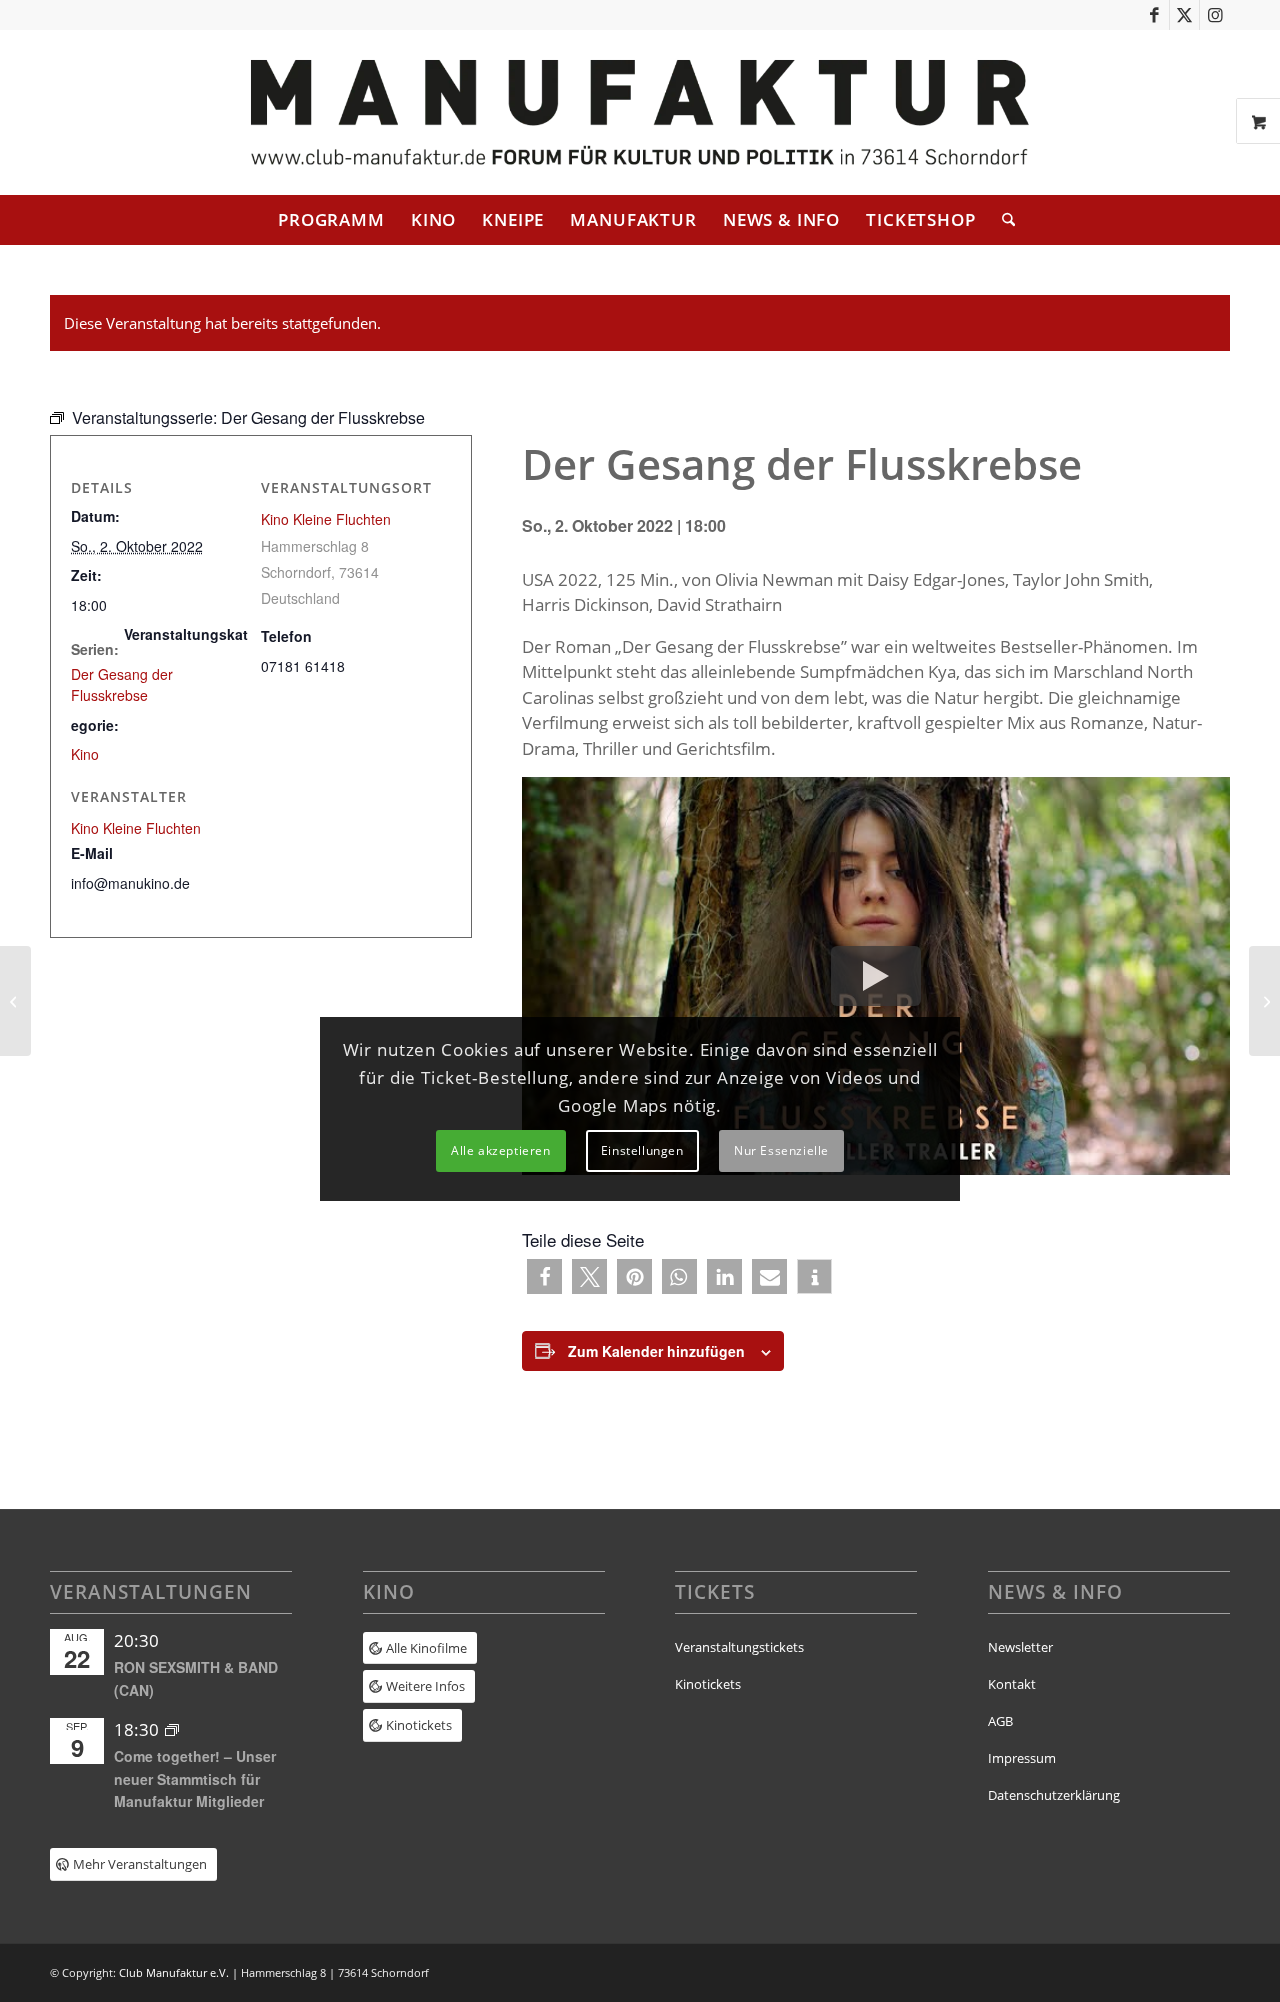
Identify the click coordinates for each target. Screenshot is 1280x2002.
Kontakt (1012, 1684)
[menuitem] (331, 220)
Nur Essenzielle (781, 1150)
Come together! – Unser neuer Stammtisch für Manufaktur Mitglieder (195, 1778)
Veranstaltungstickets (739, 1647)
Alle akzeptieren (501, 1150)
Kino (85, 754)
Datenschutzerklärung (1054, 1795)
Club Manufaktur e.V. (174, 1972)
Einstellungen (642, 1150)
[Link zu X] (1184, 15)
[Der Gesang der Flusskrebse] (15, 1001)
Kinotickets (708, 1684)
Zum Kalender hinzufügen (656, 1351)
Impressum (1022, 1758)
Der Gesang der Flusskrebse (122, 684)
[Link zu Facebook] (1154, 15)
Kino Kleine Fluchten (326, 519)
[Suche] (1002, 220)
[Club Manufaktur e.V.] (640, 112)
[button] (544, 1276)
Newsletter (1020, 1647)
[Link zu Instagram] (1215, 15)
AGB (1000, 1721)
